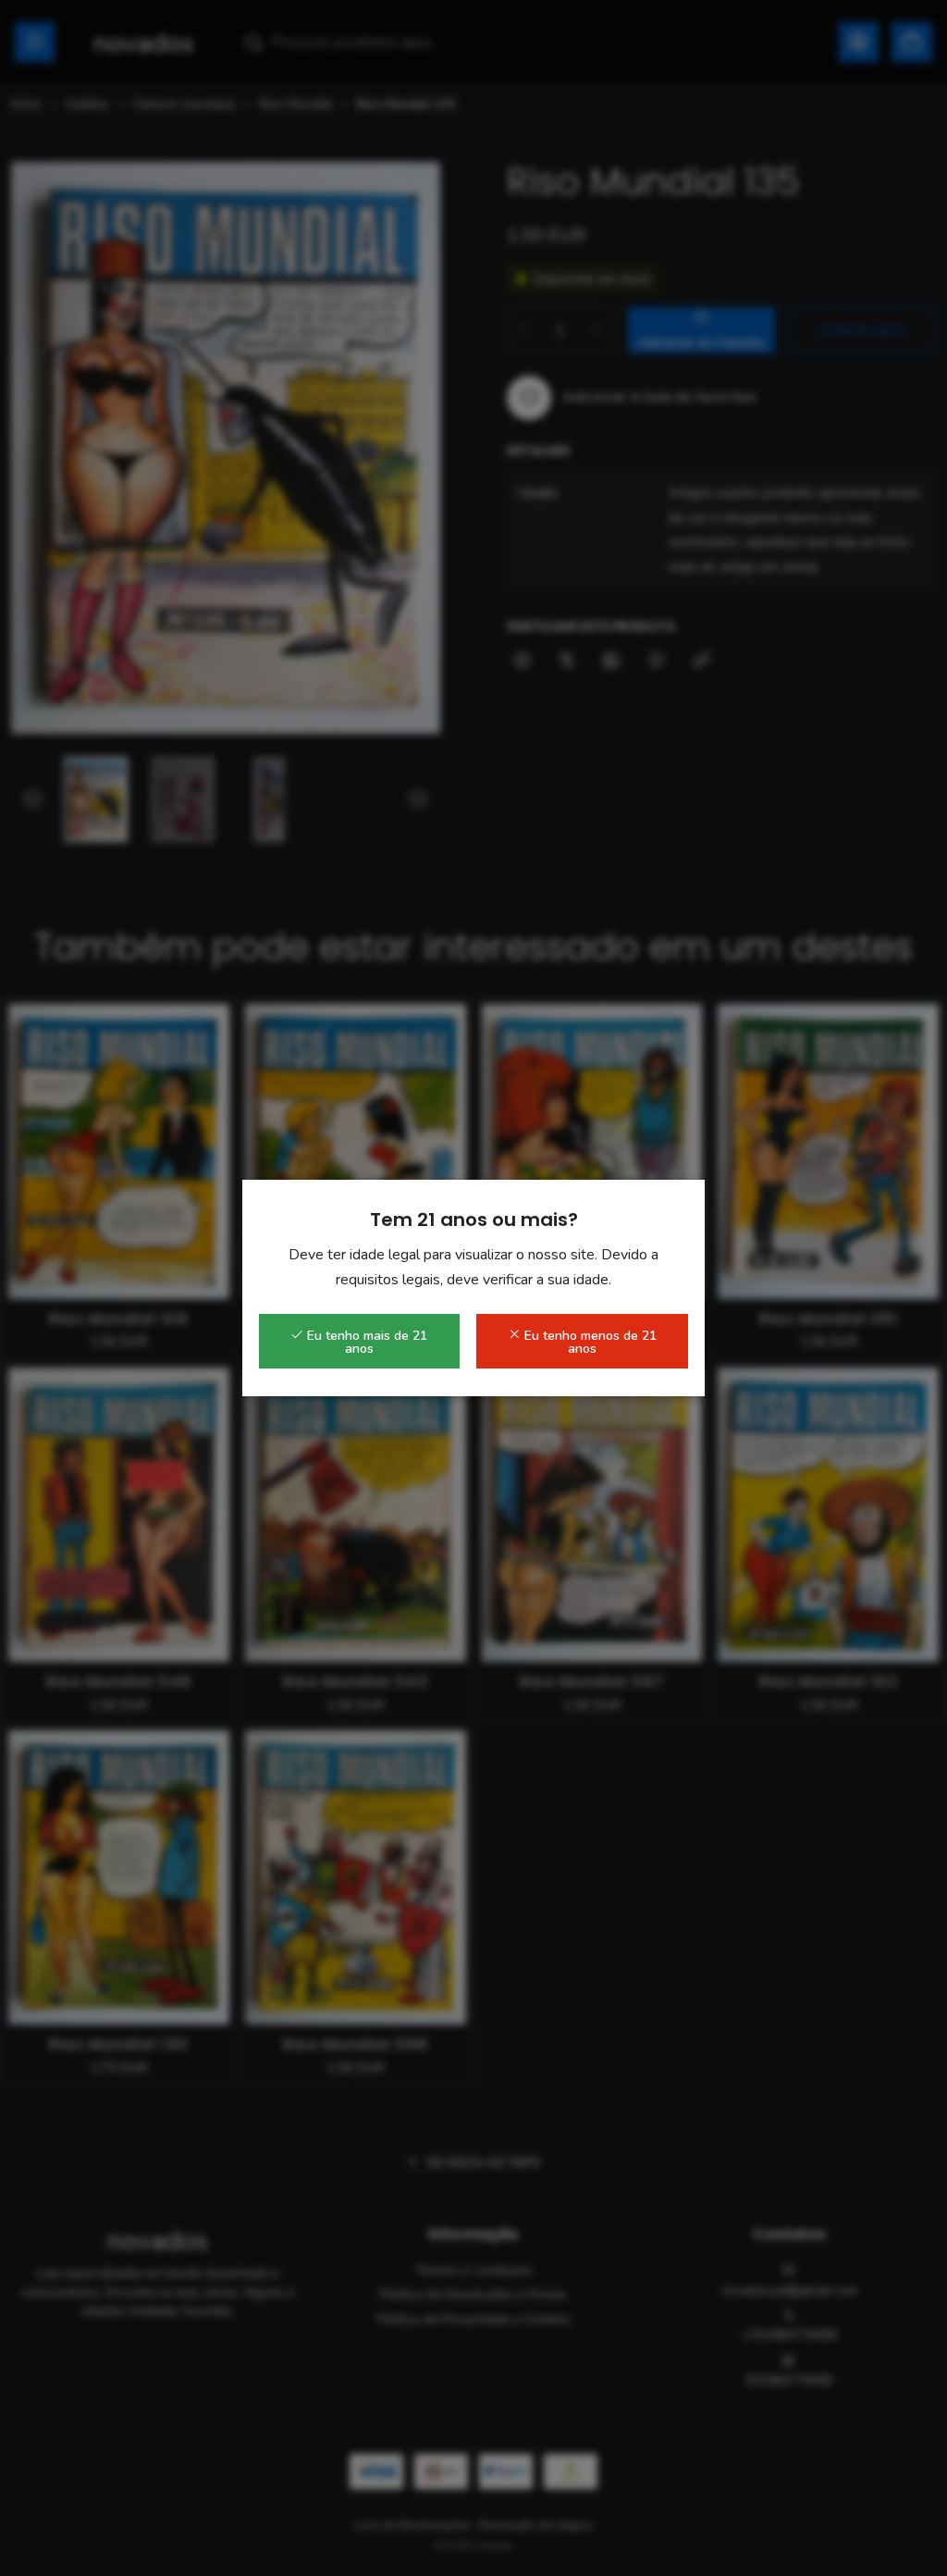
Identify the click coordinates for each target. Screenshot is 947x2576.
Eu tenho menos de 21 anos (589, 1342)
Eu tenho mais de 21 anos (365, 1342)
